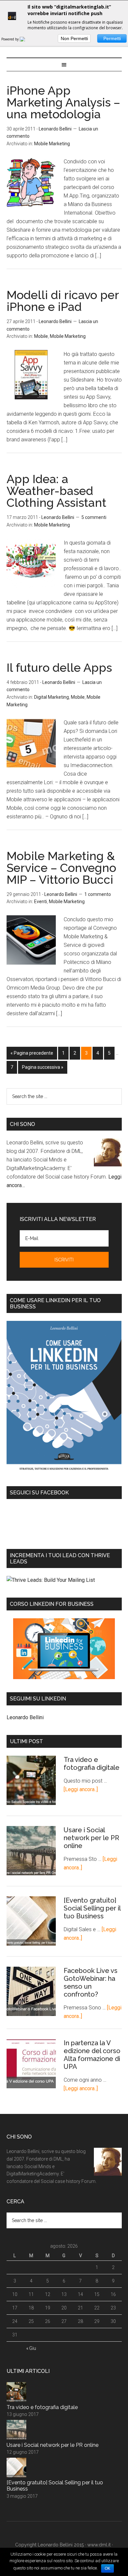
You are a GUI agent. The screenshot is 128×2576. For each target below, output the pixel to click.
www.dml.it (99, 2545)
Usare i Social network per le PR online (91, 1838)
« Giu (31, 2348)
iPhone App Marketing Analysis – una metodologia (63, 102)
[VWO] (26, 39)
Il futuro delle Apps (59, 667)
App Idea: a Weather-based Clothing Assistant (56, 491)
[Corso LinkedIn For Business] (64, 1649)
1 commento (98, 894)
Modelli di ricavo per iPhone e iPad (63, 301)
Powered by (11, 39)
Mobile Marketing (52, 144)
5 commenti (94, 517)
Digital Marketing (52, 697)
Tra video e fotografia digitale (92, 1764)
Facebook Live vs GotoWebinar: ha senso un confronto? (91, 1982)
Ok (107, 2568)
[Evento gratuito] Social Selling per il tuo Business (92, 1908)
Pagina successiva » (43, 1067)
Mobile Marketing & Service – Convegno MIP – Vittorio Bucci (61, 868)
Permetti (112, 38)
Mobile (41, 336)
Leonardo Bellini (25, 1717)
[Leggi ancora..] (81, 1789)
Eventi (41, 902)
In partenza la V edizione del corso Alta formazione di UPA (92, 2055)
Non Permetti (74, 38)
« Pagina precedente (32, 1053)
